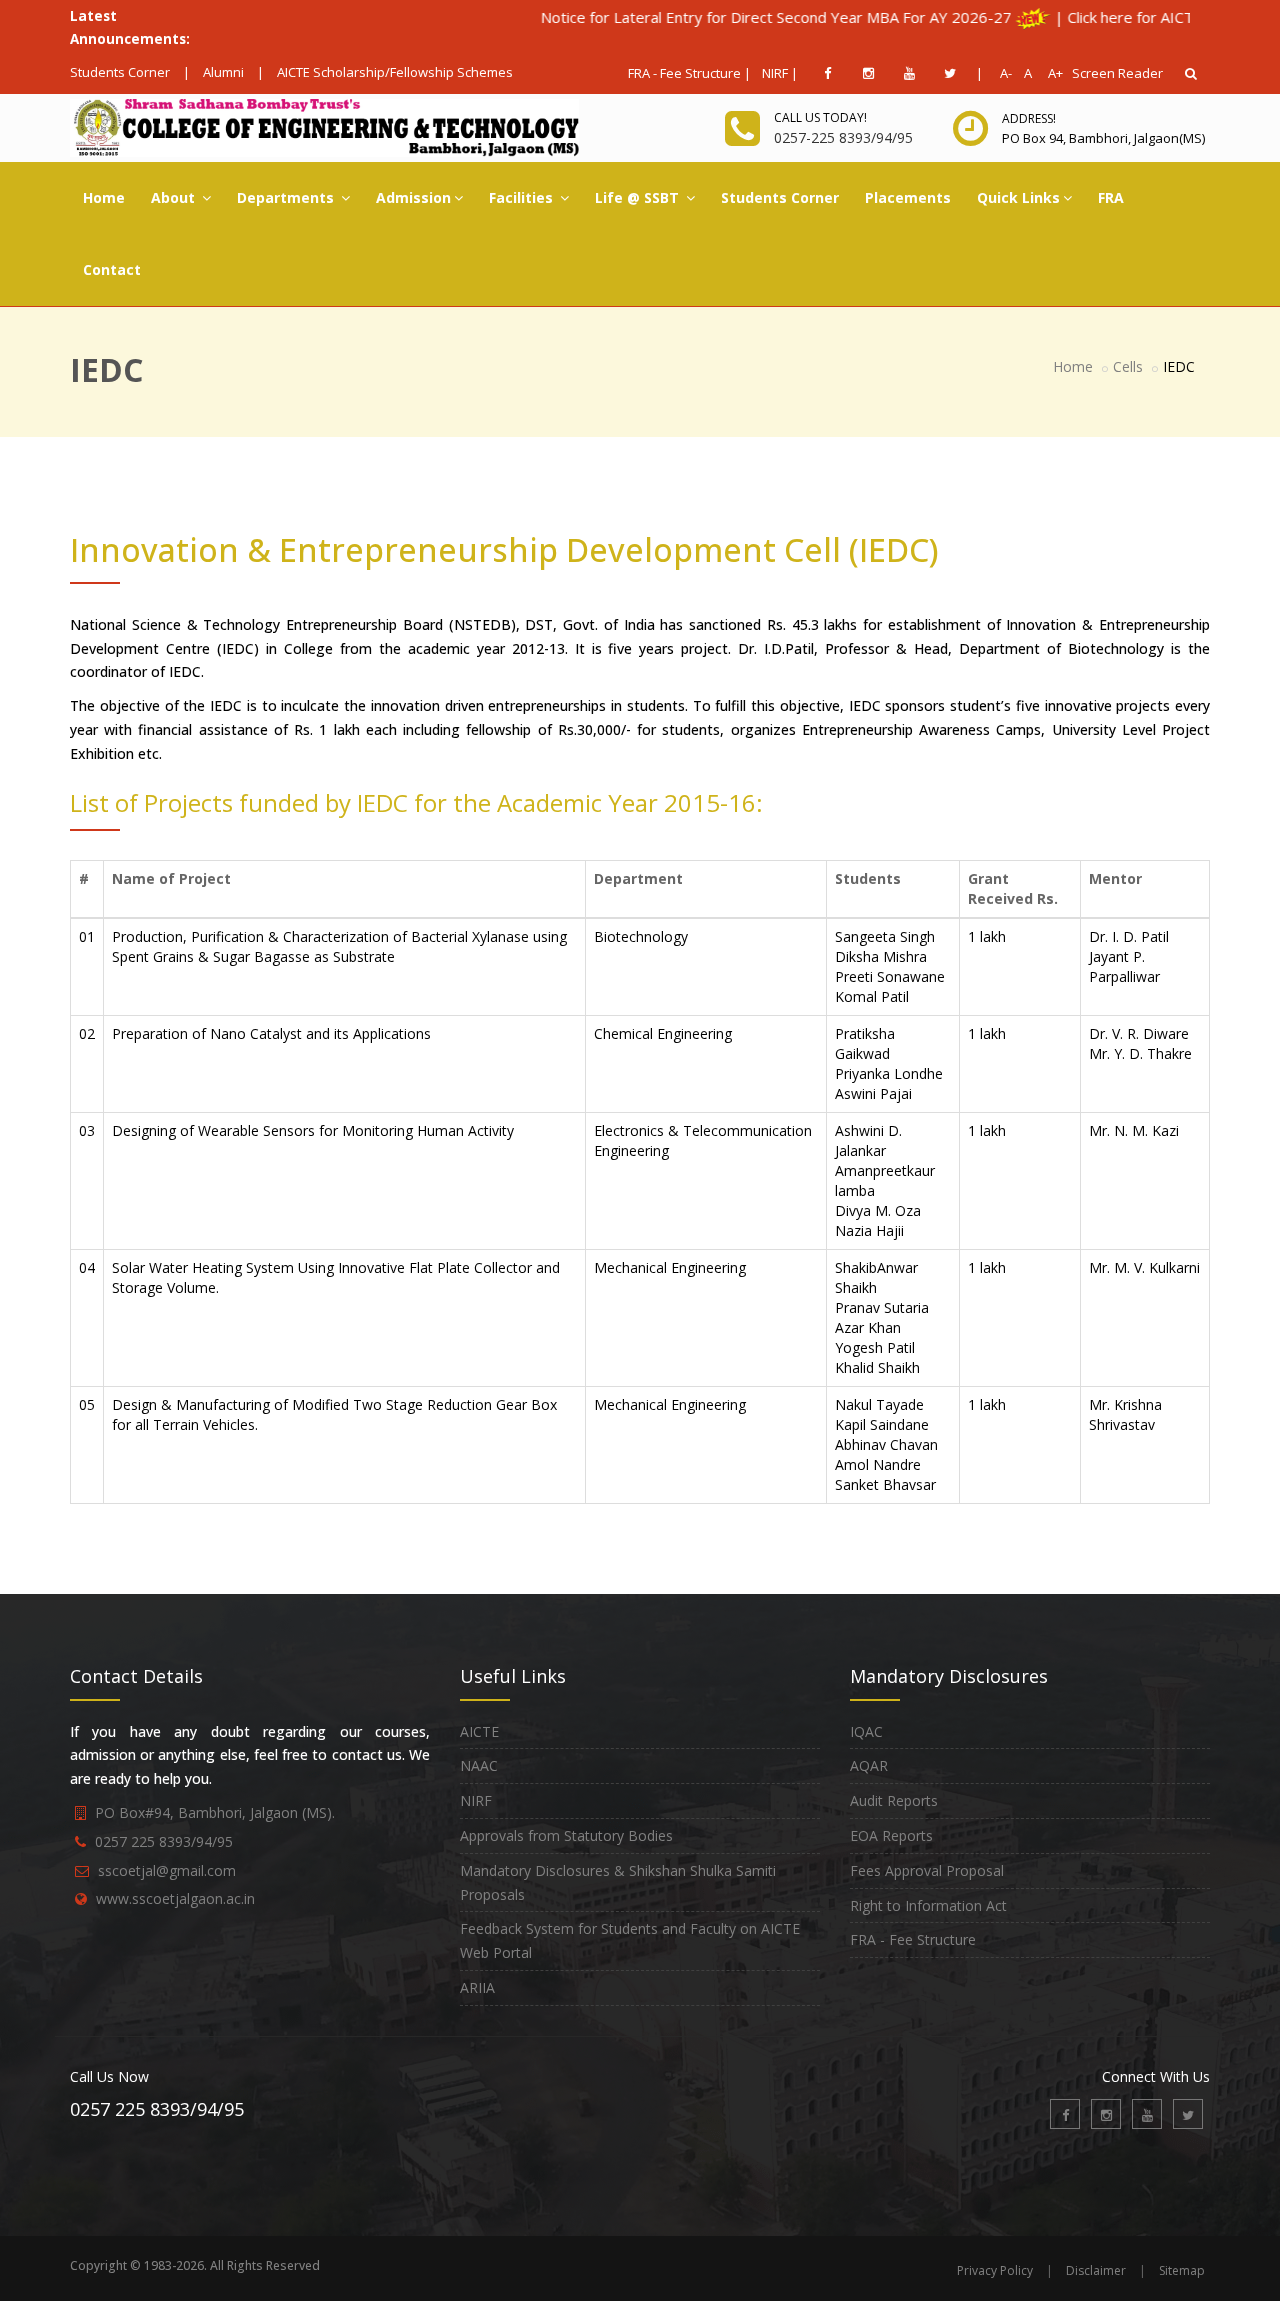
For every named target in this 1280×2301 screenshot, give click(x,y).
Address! (1029, 118)
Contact (112, 269)
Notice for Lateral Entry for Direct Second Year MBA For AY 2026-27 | (734, 17)
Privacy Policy (995, 2270)
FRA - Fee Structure (913, 1939)
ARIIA (477, 1987)
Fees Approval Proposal (927, 1870)
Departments (287, 197)
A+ (1050, 73)
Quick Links (1018, 197)
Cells (1128, 366)
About (175, 197)
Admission (413, 197)
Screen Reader (1117, 73)
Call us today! (820, 117)
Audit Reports (894, 1800)
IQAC (866, 1731)
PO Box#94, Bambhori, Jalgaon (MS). (215, 1812)
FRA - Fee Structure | (689, 73)
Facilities (523, 197)
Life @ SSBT (639, 197)
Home (104, 197)
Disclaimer (1096, 2270)
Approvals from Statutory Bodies (566, 1835)
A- (1002, 73)
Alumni (223, 72)
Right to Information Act (928, 1905)
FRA (1111, 197)
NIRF (476, 1800)
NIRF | (780, 73)
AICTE (479, 1731)
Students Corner (120, 72)
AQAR (869, 1765)
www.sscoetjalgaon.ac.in (175, 1898)
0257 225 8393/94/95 (164, 1841)
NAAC (479, 1765)
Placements (908, 197)
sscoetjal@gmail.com (167, 1870)
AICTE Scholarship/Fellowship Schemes (395, 72)
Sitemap (1182, 2270)
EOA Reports (891, 1835)
